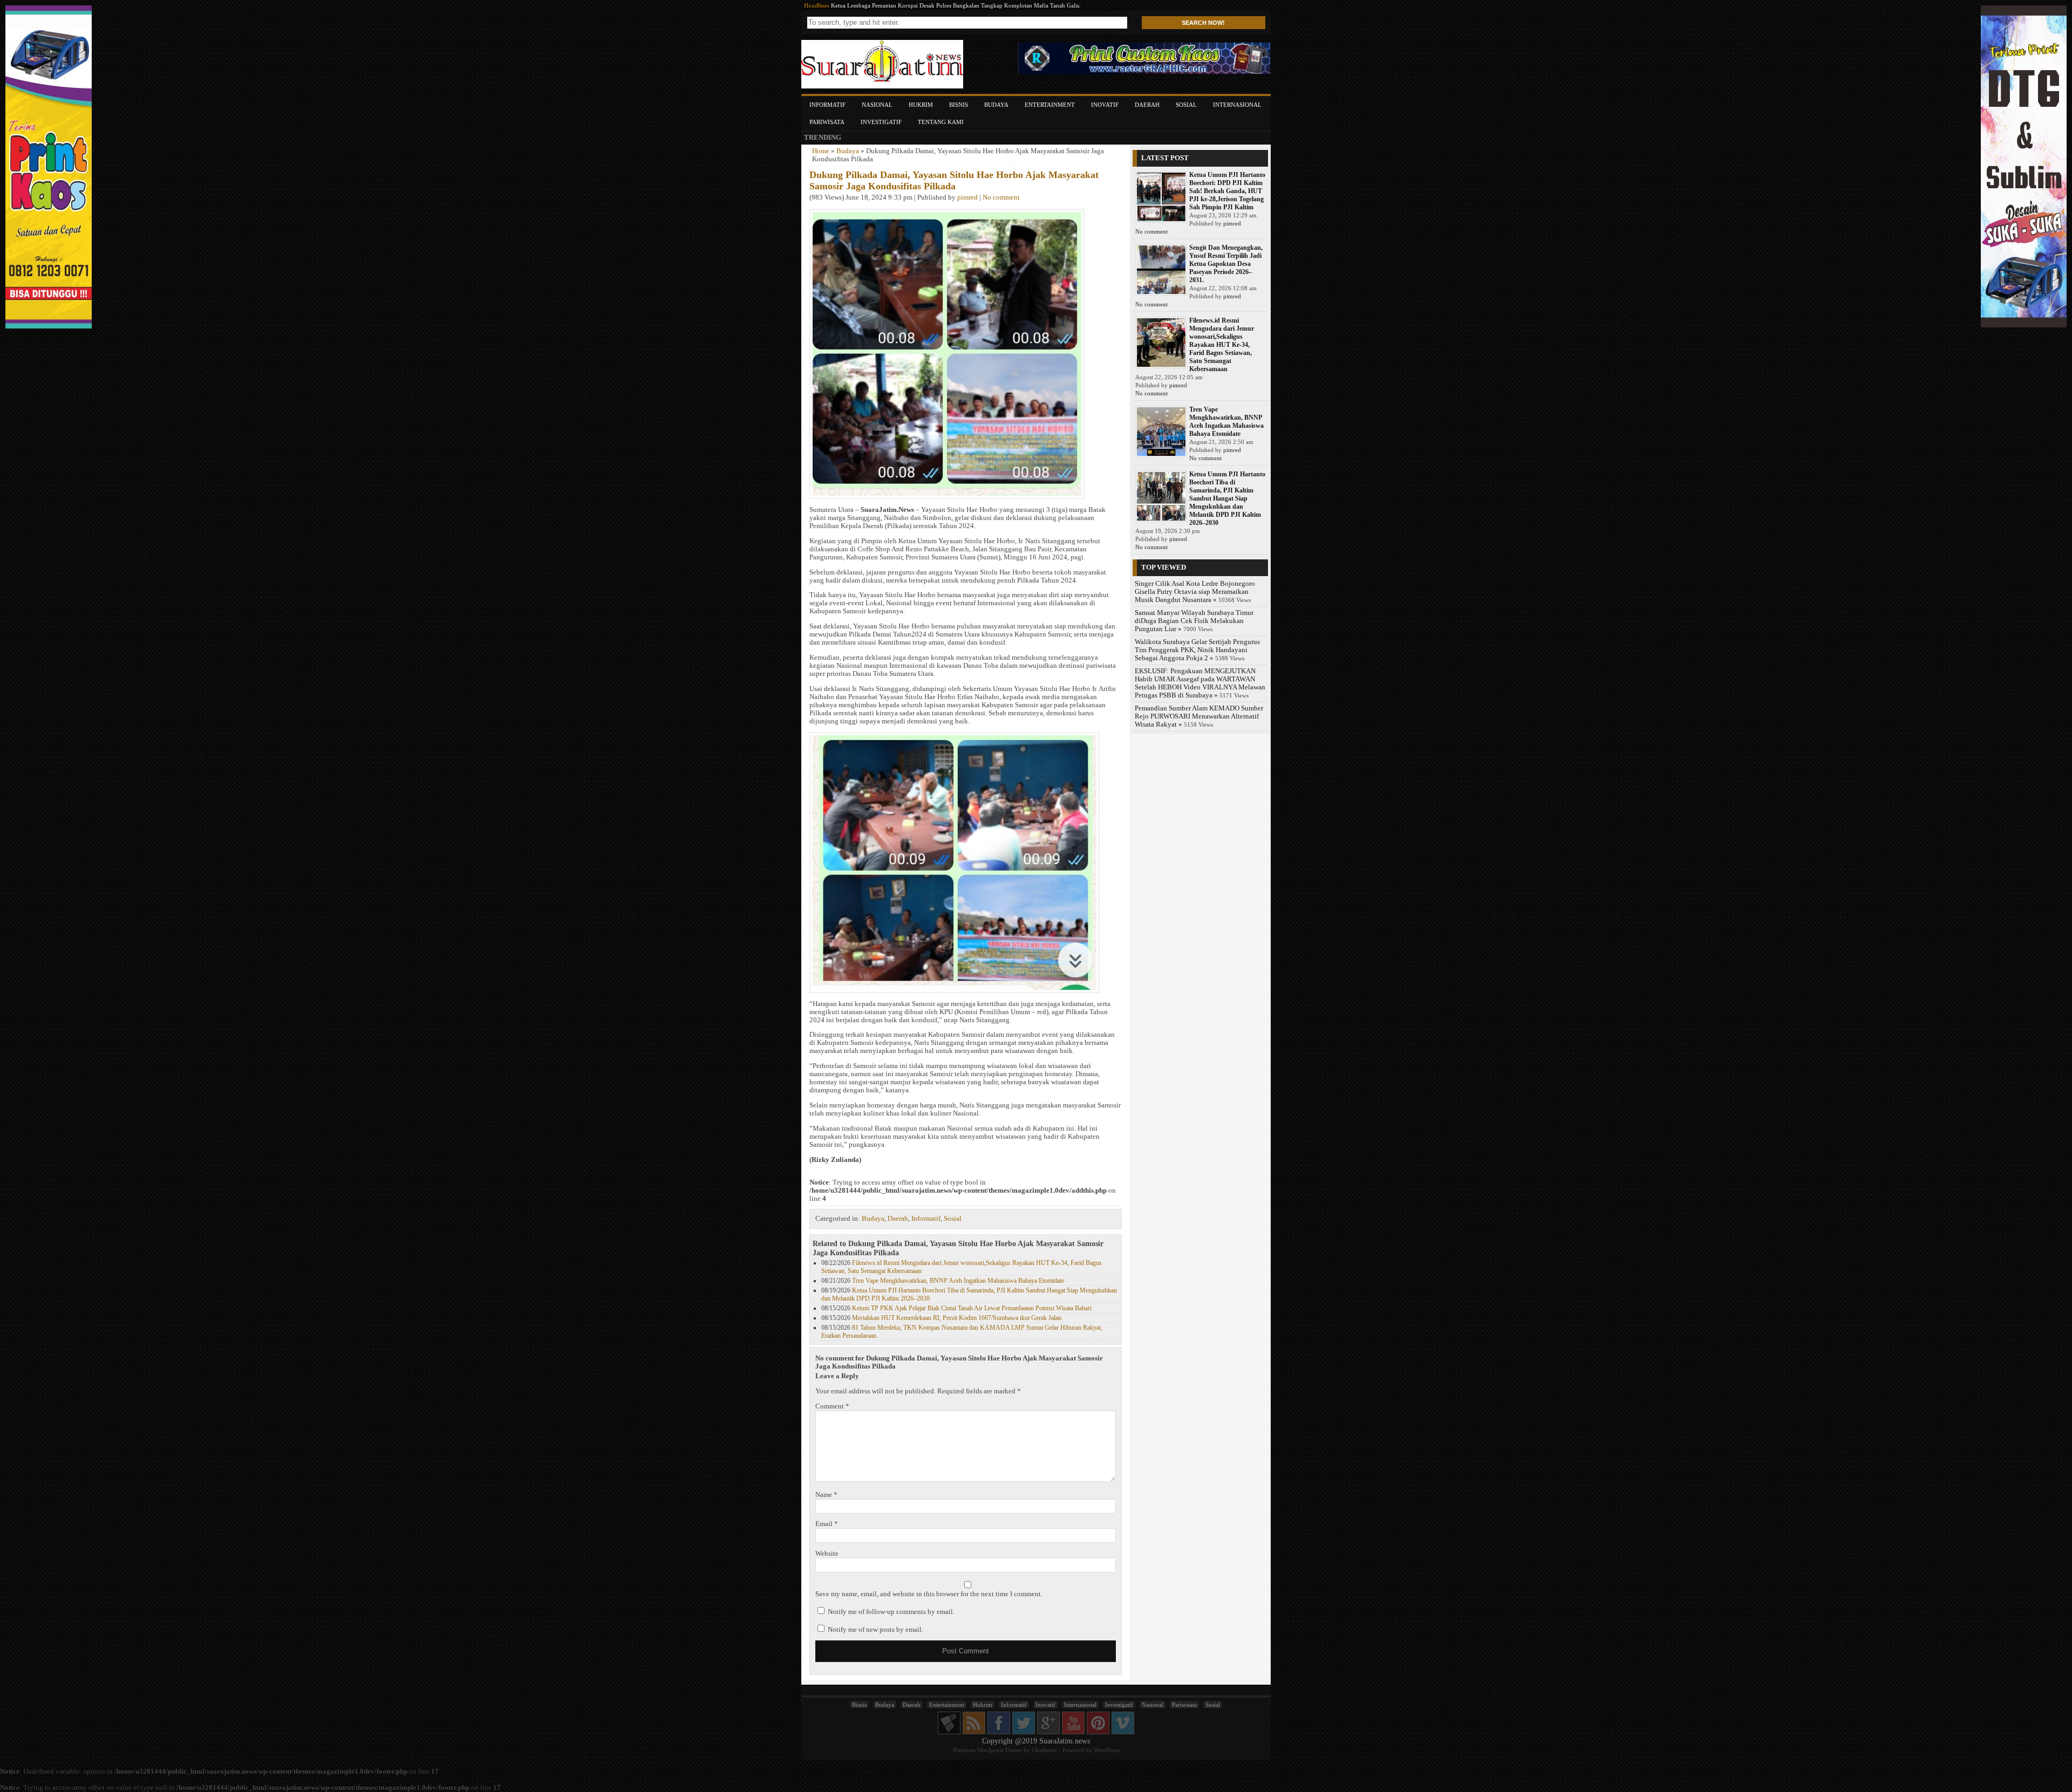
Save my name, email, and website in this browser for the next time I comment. (929, 1594)
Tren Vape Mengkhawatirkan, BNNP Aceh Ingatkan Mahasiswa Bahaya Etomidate (958, 1281)
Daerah (1147, 105)
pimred (967, 197)
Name (826, 1495)
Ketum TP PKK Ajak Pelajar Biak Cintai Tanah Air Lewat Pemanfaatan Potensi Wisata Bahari (972, 1308)
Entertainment (1050, 105)
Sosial (1186, 105)
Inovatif (1105, 105)
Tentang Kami (941, 122)
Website (827, 1554)
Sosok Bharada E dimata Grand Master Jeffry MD (893, 5)
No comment (1001, 197)
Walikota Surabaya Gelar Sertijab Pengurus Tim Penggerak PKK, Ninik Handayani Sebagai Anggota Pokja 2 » (1197, 650)
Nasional (877, 105)
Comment (832, 1406)
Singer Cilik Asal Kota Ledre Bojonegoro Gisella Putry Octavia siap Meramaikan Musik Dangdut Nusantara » (1195, 592)
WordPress (1107, 1750)
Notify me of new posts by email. (875, 1630)
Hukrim (921, 105)
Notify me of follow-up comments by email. (891, 1612)
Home (821, 151)
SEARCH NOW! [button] (1203, 23)
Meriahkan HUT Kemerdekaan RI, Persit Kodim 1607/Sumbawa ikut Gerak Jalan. (957, 1318)
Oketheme (1044, 1750)
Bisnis (959, 105)
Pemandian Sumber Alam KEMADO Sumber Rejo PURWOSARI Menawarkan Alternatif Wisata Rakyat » (1199, 716)
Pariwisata (827, 122)
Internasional (1237, 105)
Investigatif (881, 122)
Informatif (827, 105)
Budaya (996, 105)
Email (827, 1524)
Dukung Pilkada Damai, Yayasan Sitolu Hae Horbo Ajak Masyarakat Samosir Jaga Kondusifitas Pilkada (954, 180)
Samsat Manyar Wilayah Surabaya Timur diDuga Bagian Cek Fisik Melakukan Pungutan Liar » (1194, 621)
